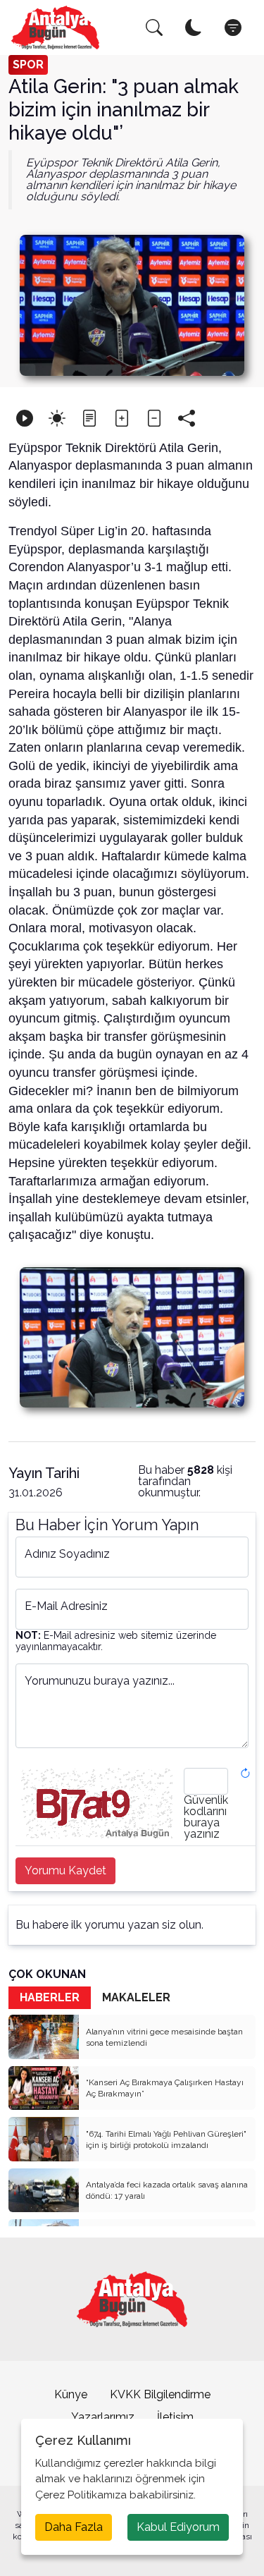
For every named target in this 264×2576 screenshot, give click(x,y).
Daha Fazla (74, 2527)
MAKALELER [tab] (136, 1997)
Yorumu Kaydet (65, 1870)
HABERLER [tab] (50, 1997)
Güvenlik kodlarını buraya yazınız (206, 1817)
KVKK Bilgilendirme (160, 2394)
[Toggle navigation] (233, 28)
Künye (71, 2394)
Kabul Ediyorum (178, 2527)
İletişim (175, 2417)
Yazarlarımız (103, 2417)
